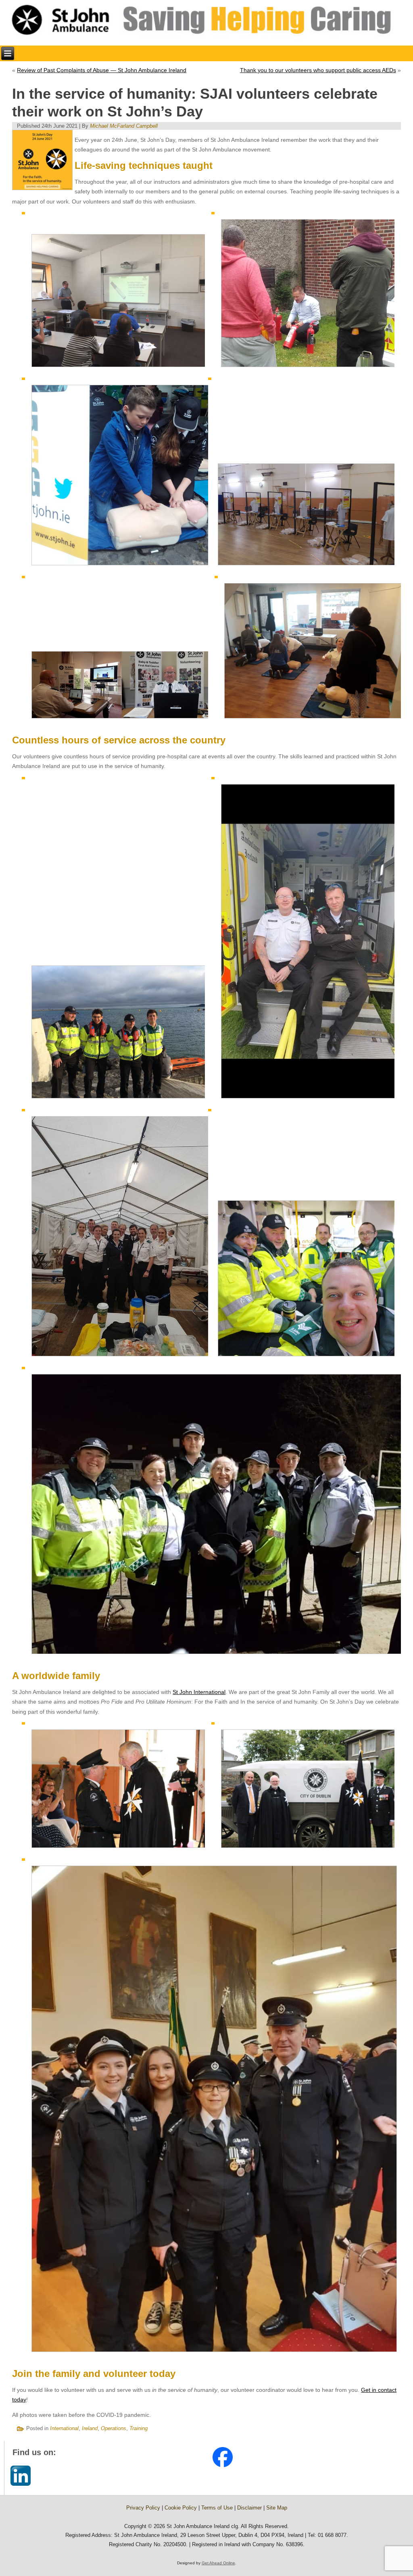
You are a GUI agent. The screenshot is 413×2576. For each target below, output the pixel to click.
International (64, 2428)
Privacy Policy (143, 2508)
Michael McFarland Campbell (124, 126)
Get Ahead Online (218, 2563)
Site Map (277, 2508)
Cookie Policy (181, 2508)
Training (139, 2428)
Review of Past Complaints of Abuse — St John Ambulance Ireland (102, 70)
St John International (199, 1692)
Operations (114, 2428)
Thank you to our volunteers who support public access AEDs (318, 70)
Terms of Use (217, 2508)
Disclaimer (249, 2508)
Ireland (90, 2428)
